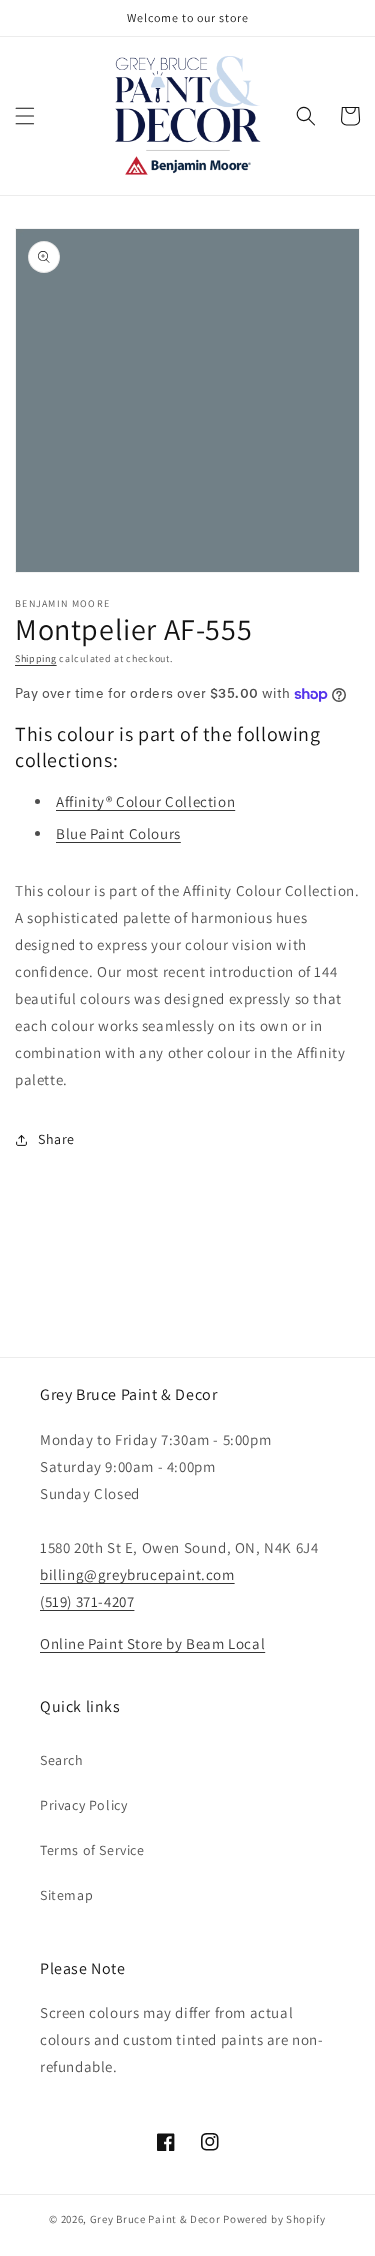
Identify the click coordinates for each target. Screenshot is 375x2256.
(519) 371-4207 (87, 1601)
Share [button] (56, 1139)
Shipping (36, 658)
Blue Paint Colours (118, 833)
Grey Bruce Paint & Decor (155, 2219)
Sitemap (66, 1895)
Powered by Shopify (274, 2219)
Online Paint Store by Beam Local (152, 1643)
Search (62, 1760)
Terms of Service (92, 1850)
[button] (25, 116)
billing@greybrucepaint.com (137, 1574)
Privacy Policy (83, 1805)
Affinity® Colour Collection (145, 801)
